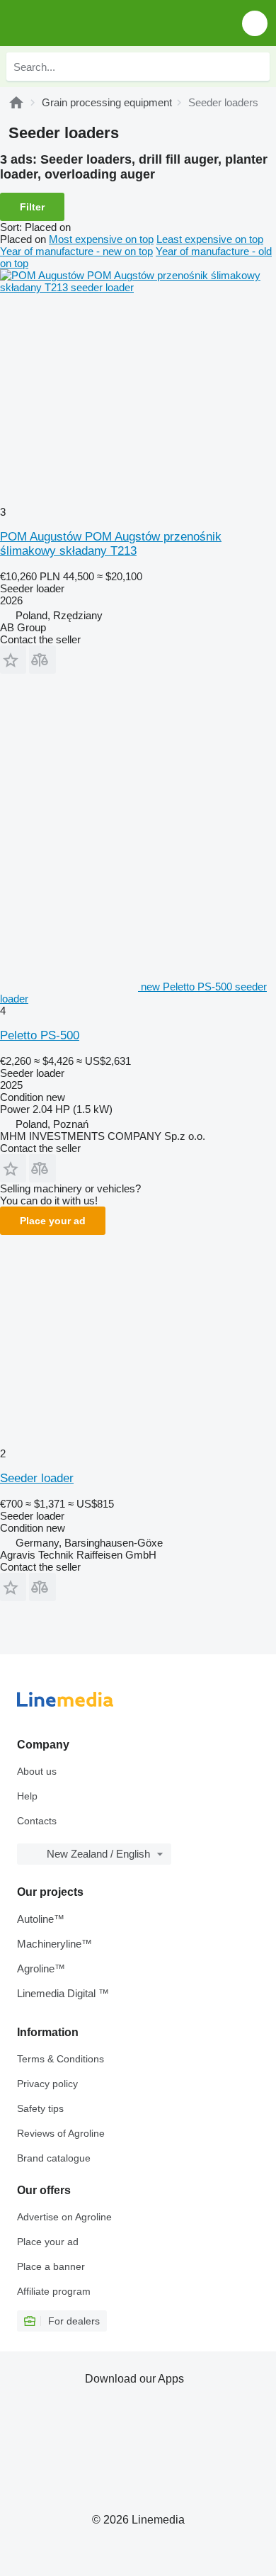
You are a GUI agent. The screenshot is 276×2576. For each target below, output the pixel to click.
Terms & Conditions (61, 2059)
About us (37, 1771)
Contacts (37, 1821)
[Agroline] (16, 102)
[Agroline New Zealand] (92, 23)
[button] (255, 23)
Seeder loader (37, 1478)
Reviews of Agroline (61, 2133)
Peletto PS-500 (40, 1035)
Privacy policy (47, 2084)
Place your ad (53, 1221)
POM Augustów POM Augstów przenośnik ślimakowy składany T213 (111, 544)
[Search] (255, 67)
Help (27, 1796)
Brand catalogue (54, 2158)
